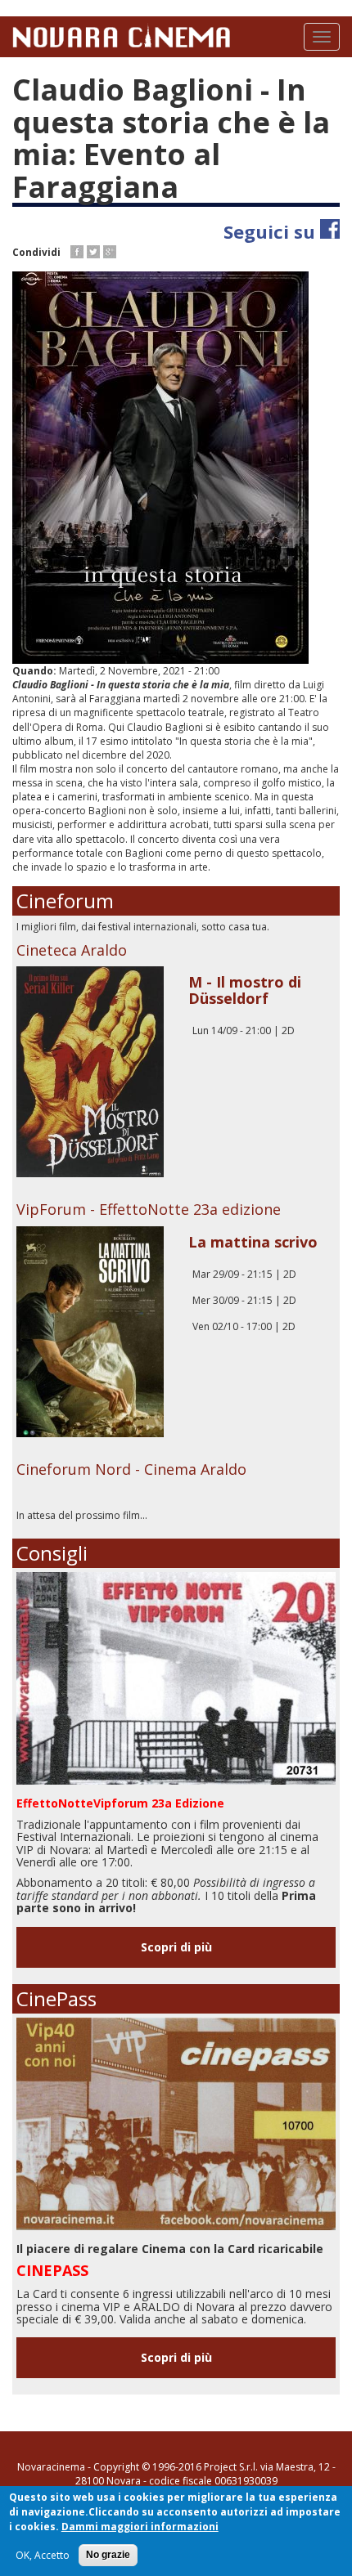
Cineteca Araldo (72, 950)
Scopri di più (176, 1947)
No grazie (108, 2555)
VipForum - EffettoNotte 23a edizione (149, 1209)
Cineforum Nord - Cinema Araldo (131, 1469)
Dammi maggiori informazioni (140, 2527)
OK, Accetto (43, 2555)
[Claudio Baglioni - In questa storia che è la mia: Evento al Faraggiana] (176, 468)
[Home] (121, 35)
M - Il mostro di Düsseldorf (245, 990)
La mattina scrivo (253, 1242)
